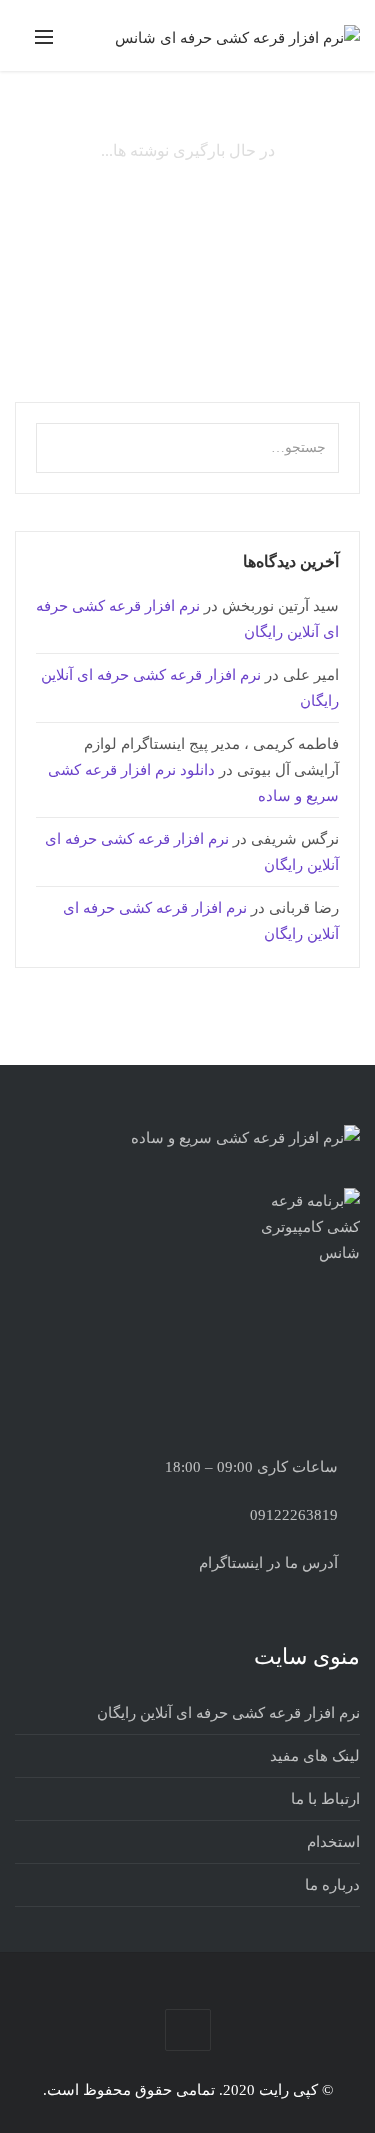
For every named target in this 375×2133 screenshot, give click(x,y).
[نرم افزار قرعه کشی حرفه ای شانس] (237, 37)
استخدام (333, 1842)
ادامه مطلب (296, 297)
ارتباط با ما (325, 1799)
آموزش (226, 165)
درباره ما (332, 1885)
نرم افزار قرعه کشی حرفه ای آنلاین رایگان (228, 1713)
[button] (54, 441)
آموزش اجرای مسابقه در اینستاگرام (210, 200)
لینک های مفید (315, 1756)
